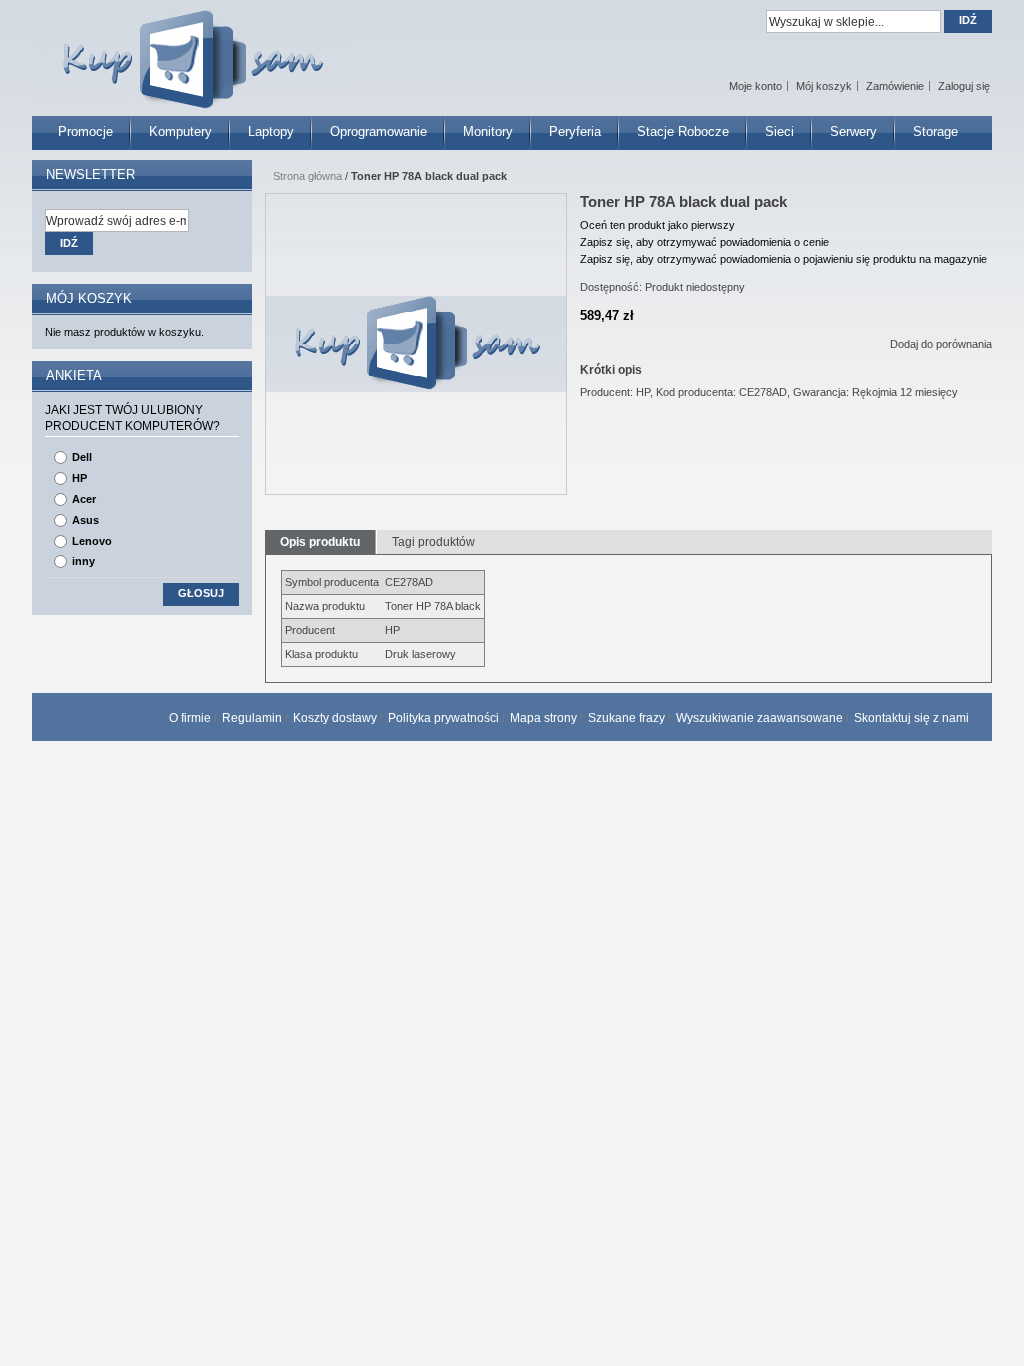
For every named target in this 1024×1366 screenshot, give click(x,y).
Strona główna (307, 176)
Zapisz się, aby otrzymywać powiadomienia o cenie (704, 242)
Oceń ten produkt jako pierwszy (657, 225)
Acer (84, 499)
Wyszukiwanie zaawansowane (759, 718)
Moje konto (755, 86)
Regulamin (252, 718)
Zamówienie (895, 86)
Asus (85, 520)
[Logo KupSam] (191, 48)
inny (83, 561)
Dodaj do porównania (941, 344)
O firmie (190, 718)
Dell (82, 457)
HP (79, 478)
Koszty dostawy (335, 718)
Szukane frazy (626, 718)
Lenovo (92, 541)
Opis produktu (320, 542)
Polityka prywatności (443, 718)
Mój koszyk (824, 86)
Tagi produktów (433, 542)
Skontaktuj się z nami (911, 718)
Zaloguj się (964, 86)
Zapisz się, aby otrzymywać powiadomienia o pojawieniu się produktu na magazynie (783, 259)
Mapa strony (543, 718)
